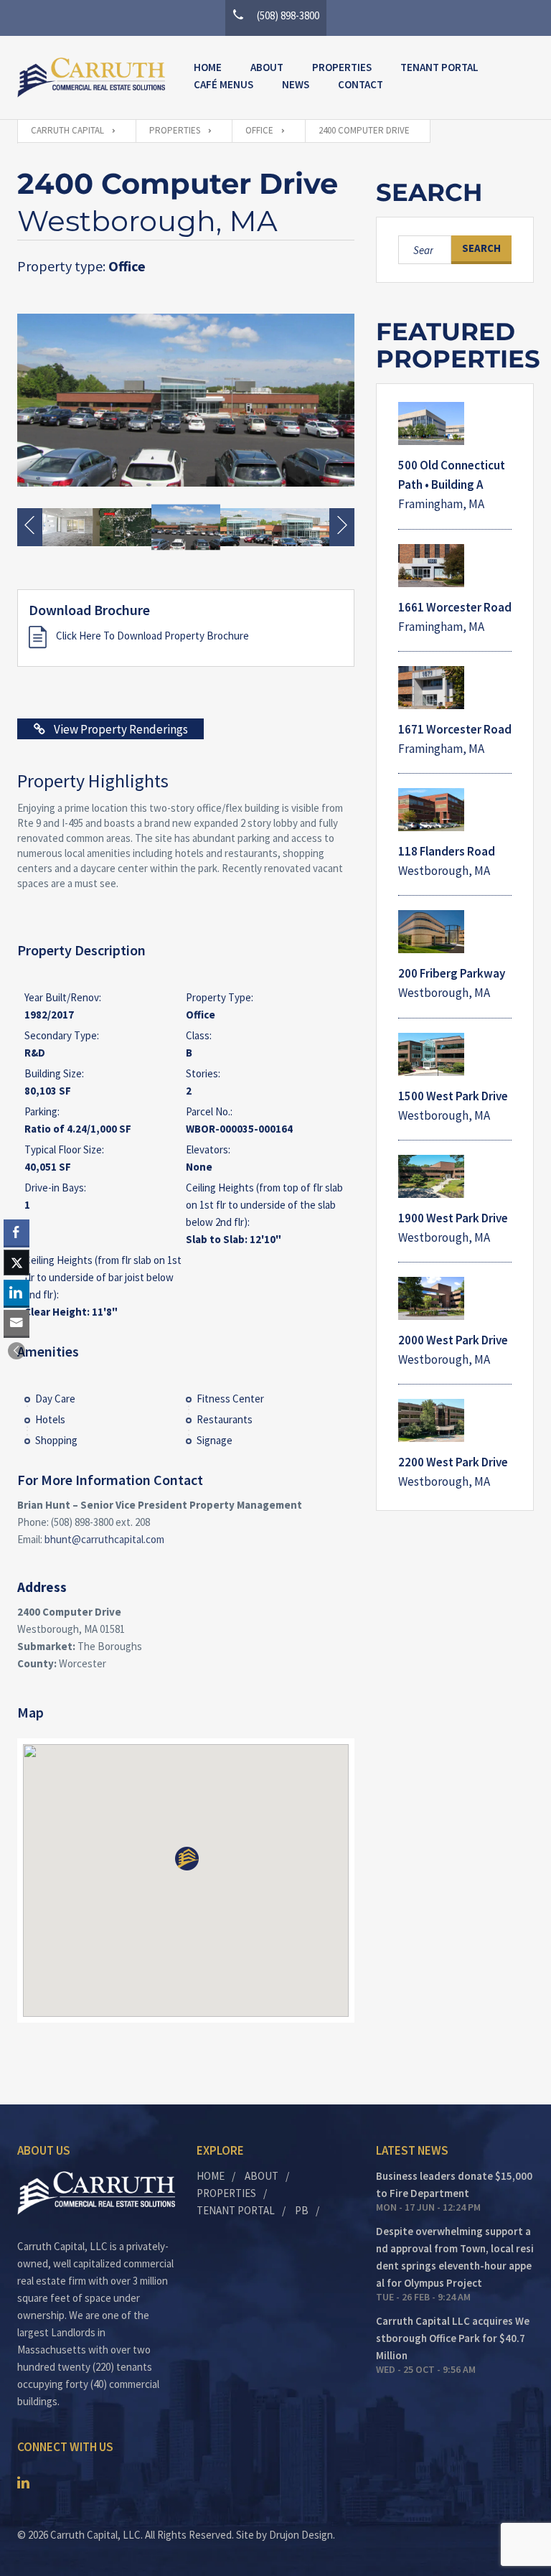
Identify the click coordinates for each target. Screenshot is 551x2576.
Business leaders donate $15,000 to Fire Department (454, 2184)
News (296, 84)
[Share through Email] (17, 1323)
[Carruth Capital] (91, 78)
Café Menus (223, 84)
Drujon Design (301, 2535)
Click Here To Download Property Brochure (151, 636)
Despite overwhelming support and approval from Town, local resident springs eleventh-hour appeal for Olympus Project (455, 2257)
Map (30, 1712)
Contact (361, 84)
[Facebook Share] (17, 1232)
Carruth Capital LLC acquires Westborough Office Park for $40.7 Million (453, 2338)
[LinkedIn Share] (17, 1293)
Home (208, 67)
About (267, 67)
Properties (342, 67)
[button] (17, 1351)
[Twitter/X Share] (17, 1263)
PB (302, 2210)
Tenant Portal (439, 67)
